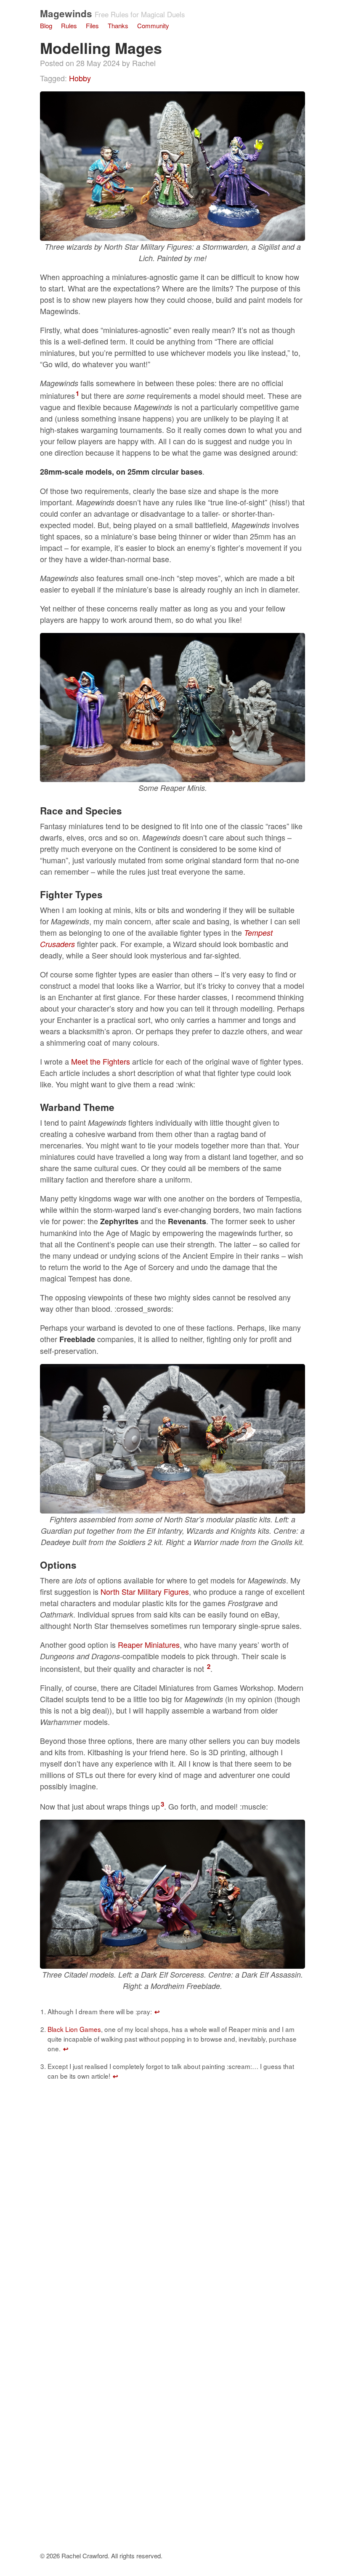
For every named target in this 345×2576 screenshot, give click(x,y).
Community (153, 25)
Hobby (80, 78)
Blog (46, 25)
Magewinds (66, 13)
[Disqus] (172, 2217)
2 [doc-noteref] (209, 1666)
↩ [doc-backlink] (157, 2012)
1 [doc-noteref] (77, 393)
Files (92, 25)
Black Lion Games (74, 2029)
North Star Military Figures (145, 1591)
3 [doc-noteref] (162, 1804)
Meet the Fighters (101, 1061)
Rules (69, 25)
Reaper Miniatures (149, 1644)
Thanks (118, 25)
